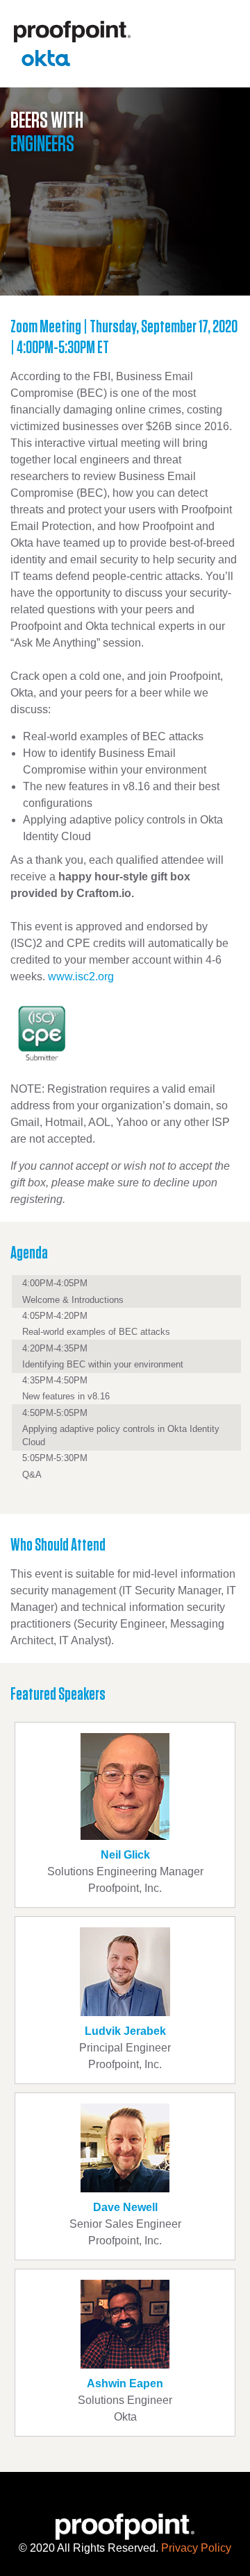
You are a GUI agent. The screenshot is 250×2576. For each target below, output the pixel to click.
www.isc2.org (81, 976)
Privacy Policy (196, 2548)
